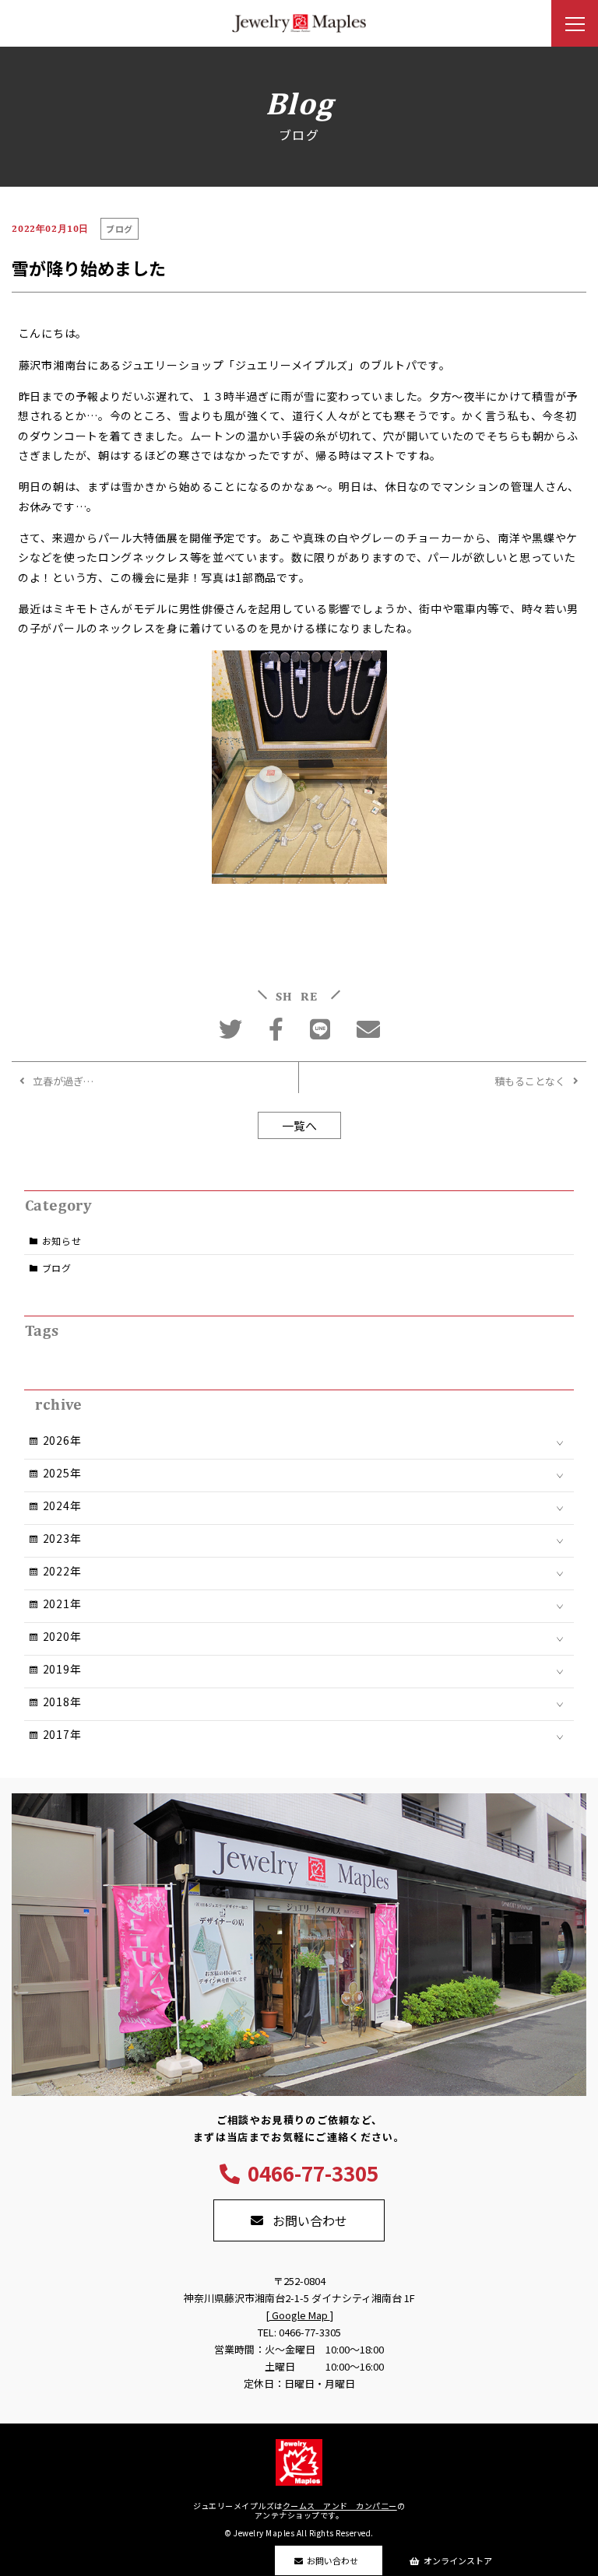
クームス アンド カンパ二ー (340, 2506)
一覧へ (299, 1125)
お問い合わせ (332, 2560)
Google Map (300, 2315)
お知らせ (62, 1241)
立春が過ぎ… (63, 1081)
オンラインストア (458, 2560)
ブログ (57, 1268)
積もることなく (530, 1081)
